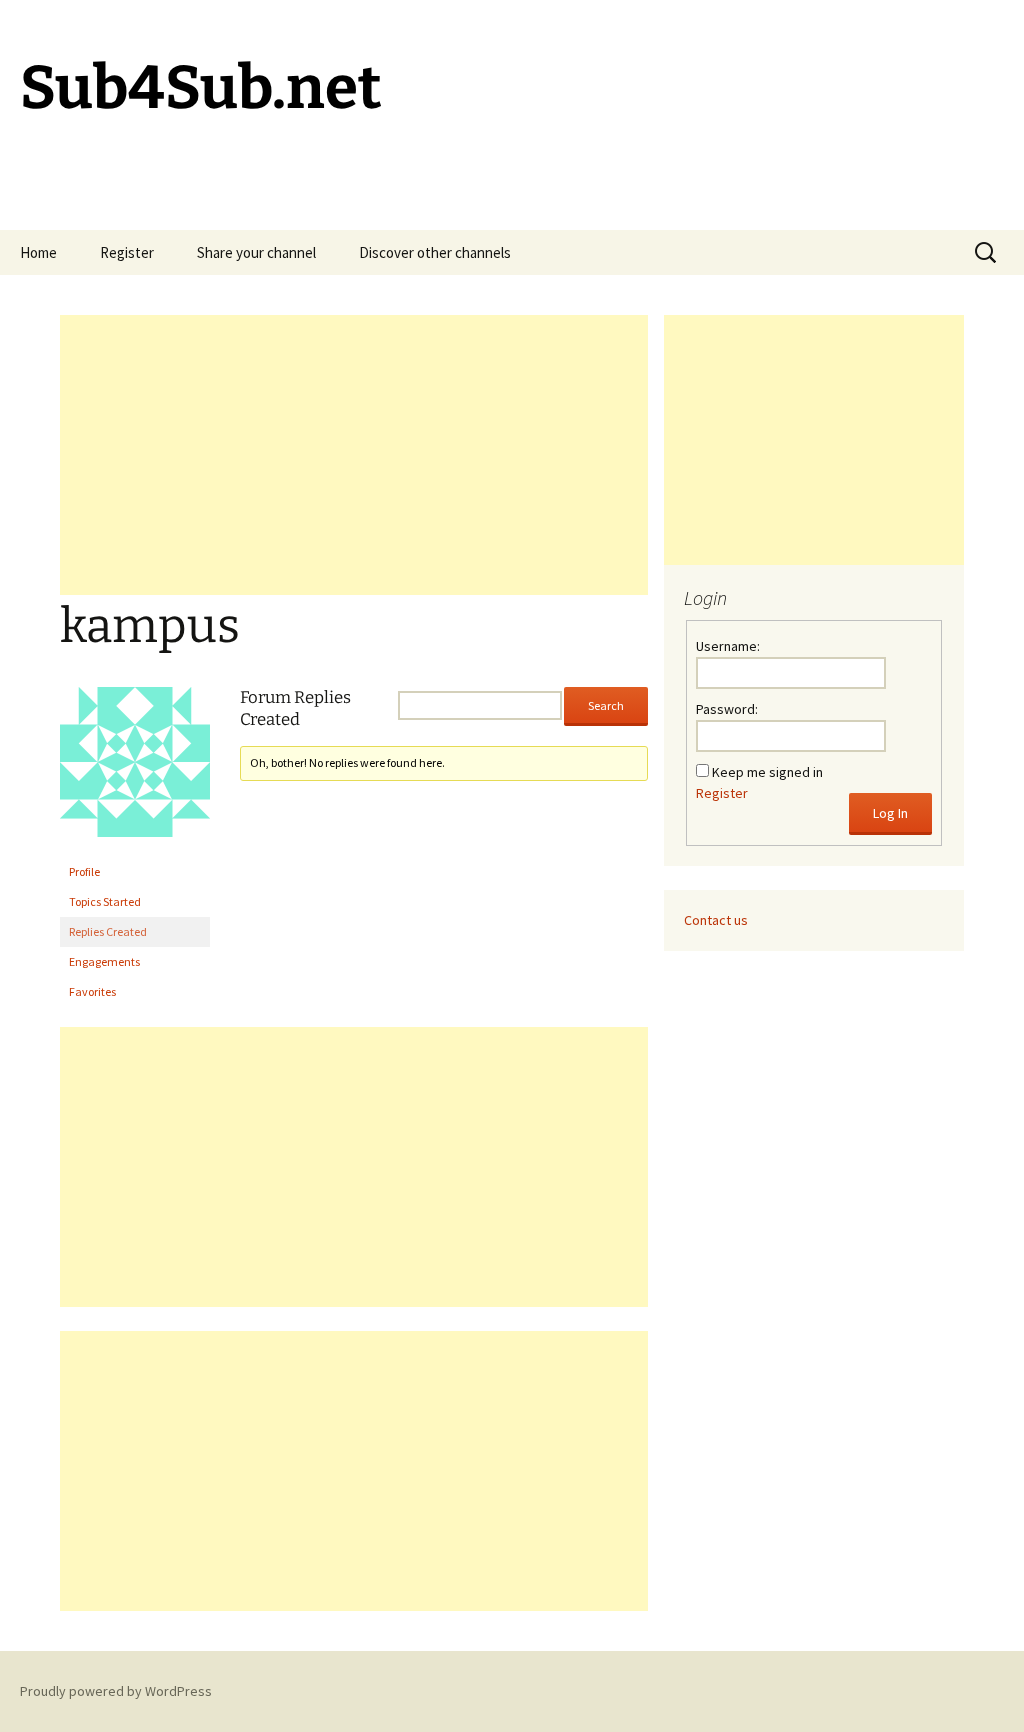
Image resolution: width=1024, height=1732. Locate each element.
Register (127, 252)
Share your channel (256, 252)
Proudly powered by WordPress (116, 1691)
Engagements (104, 961)
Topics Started (105, 901)
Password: (727, 709)
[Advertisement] (354, 455)
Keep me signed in (767, 772)
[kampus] (135, 770)
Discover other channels (435, 252)
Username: (728, 646)
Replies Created (108, 931)
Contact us (716, 920)
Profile (84, 871)
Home (38, 252)
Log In (890, 813)
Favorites (92, 991)
